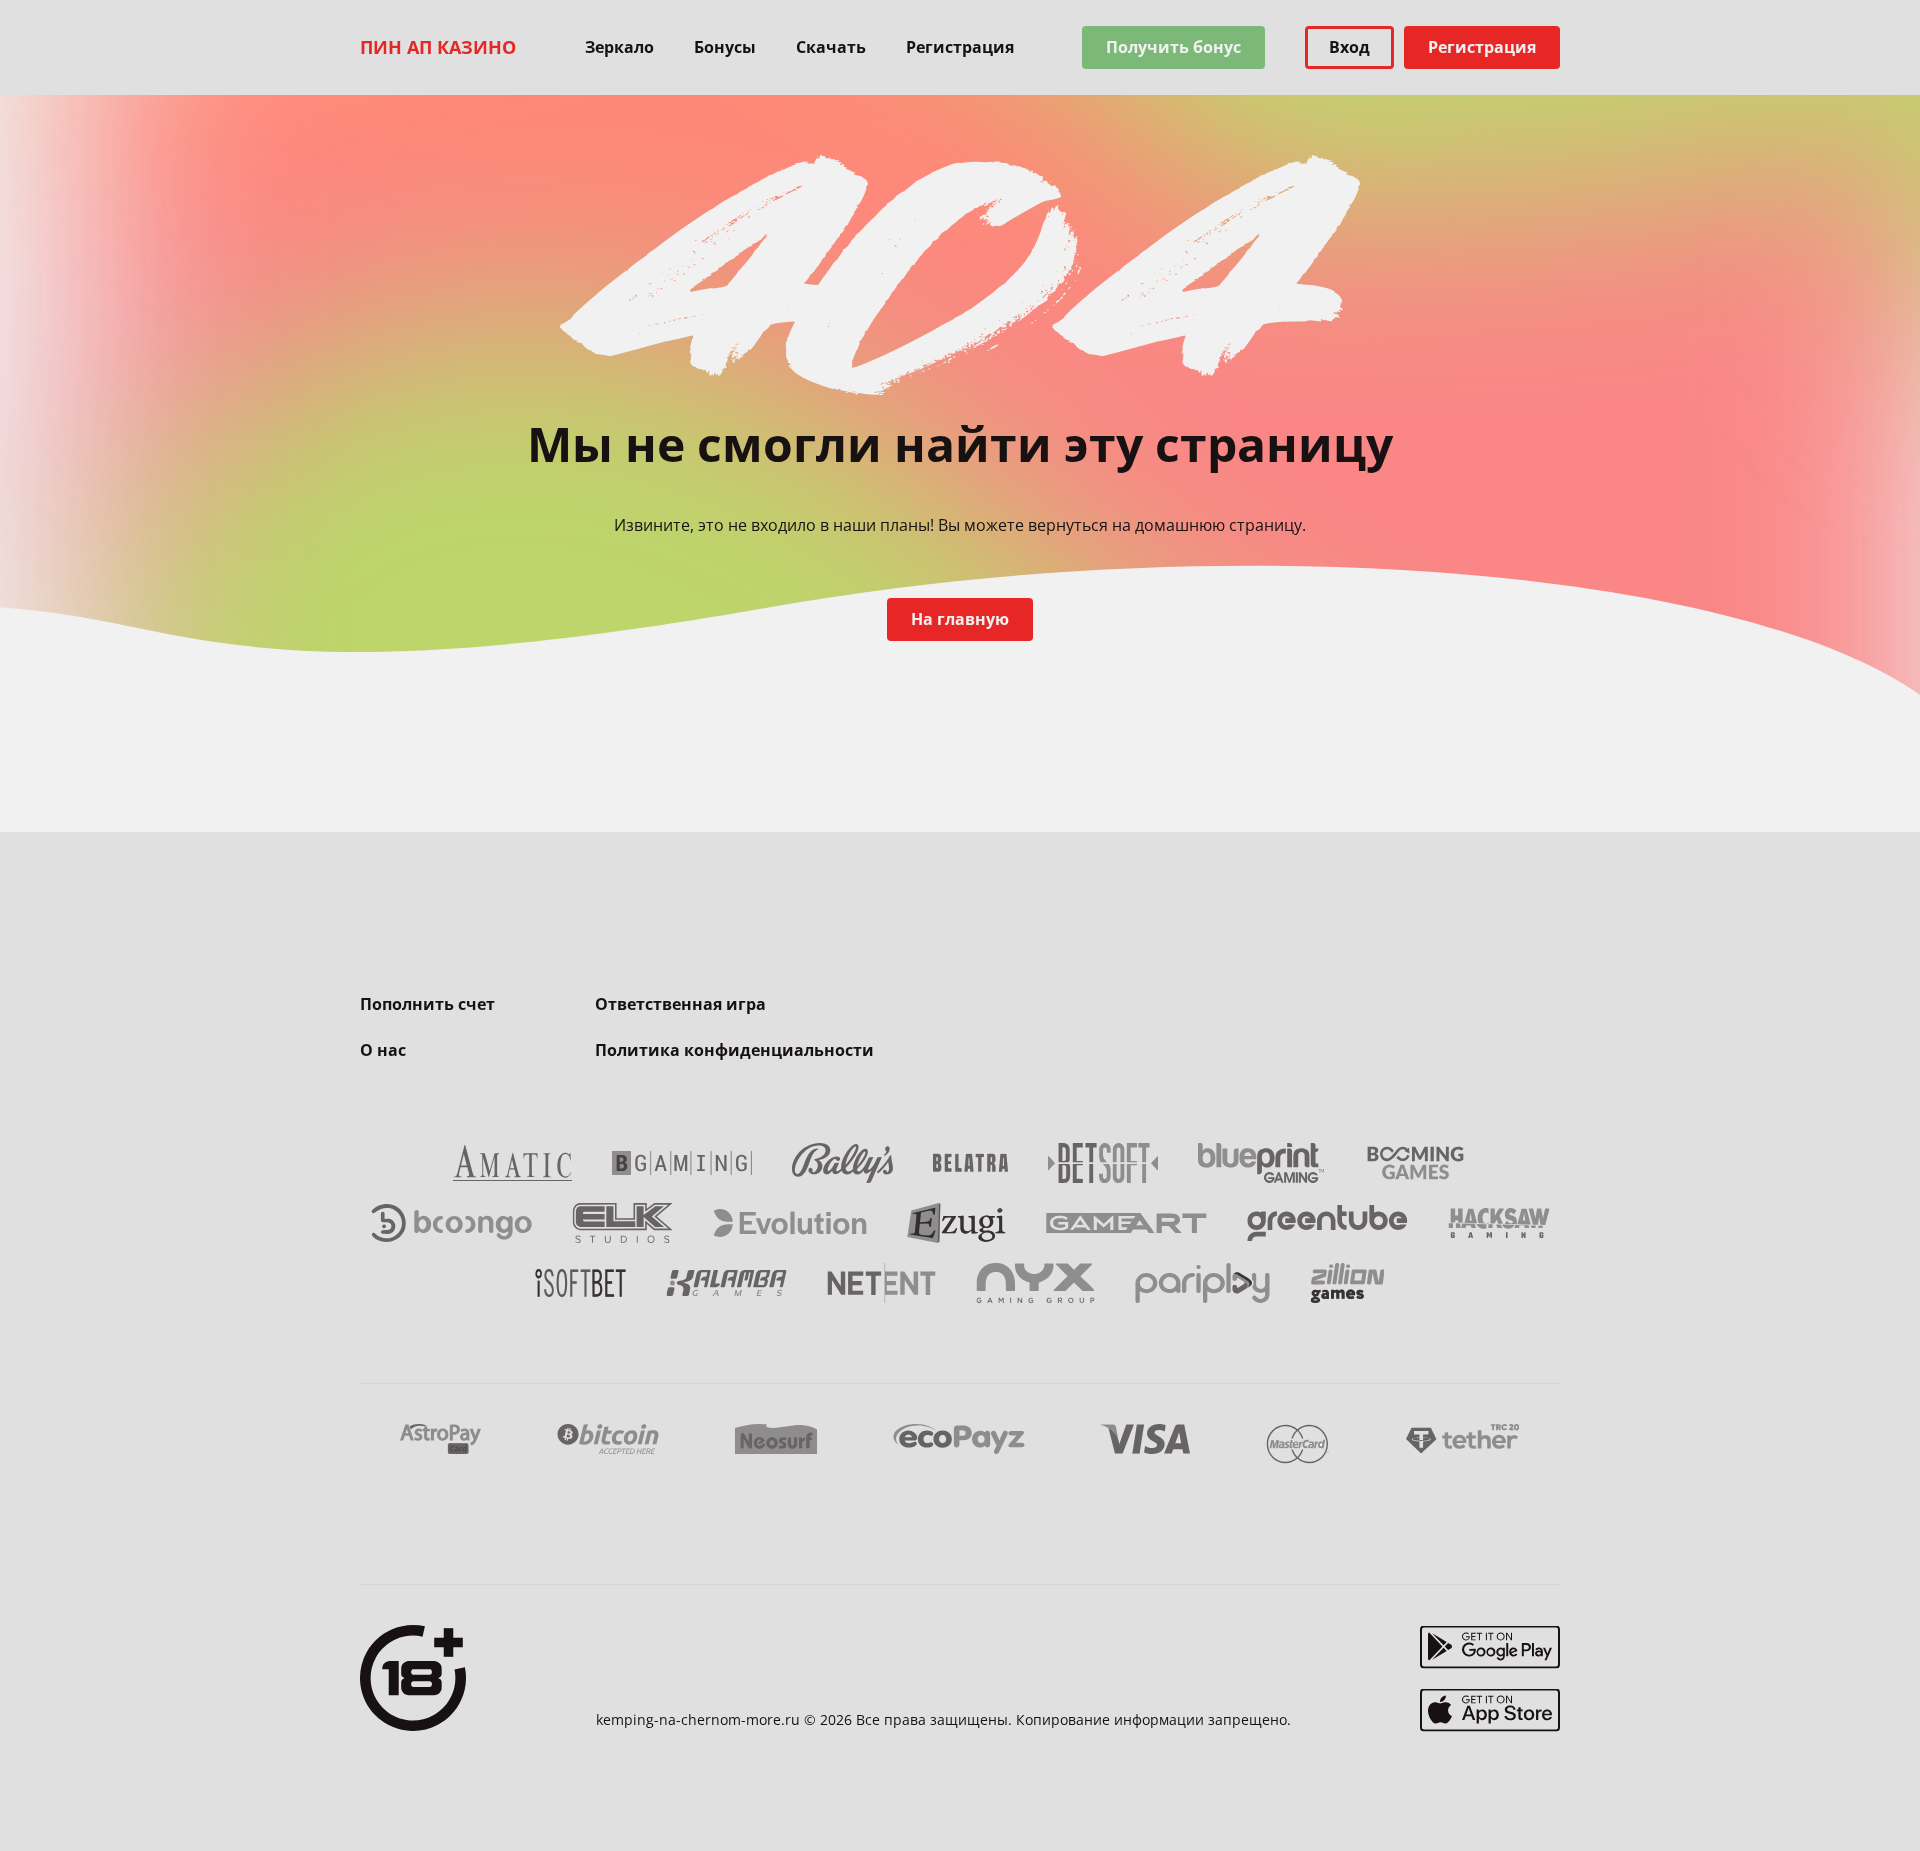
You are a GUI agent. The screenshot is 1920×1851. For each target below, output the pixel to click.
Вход (1349, 47)
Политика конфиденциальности (734, 1050)
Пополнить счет (427, 1004)
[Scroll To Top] (1600, 1791)
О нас (383, 1050)
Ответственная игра (680, 1004)
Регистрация (960, 47)
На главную (960, 619)
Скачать (831, 47)
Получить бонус (1173, 47)
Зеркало (619, 47)
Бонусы (725, 47)
